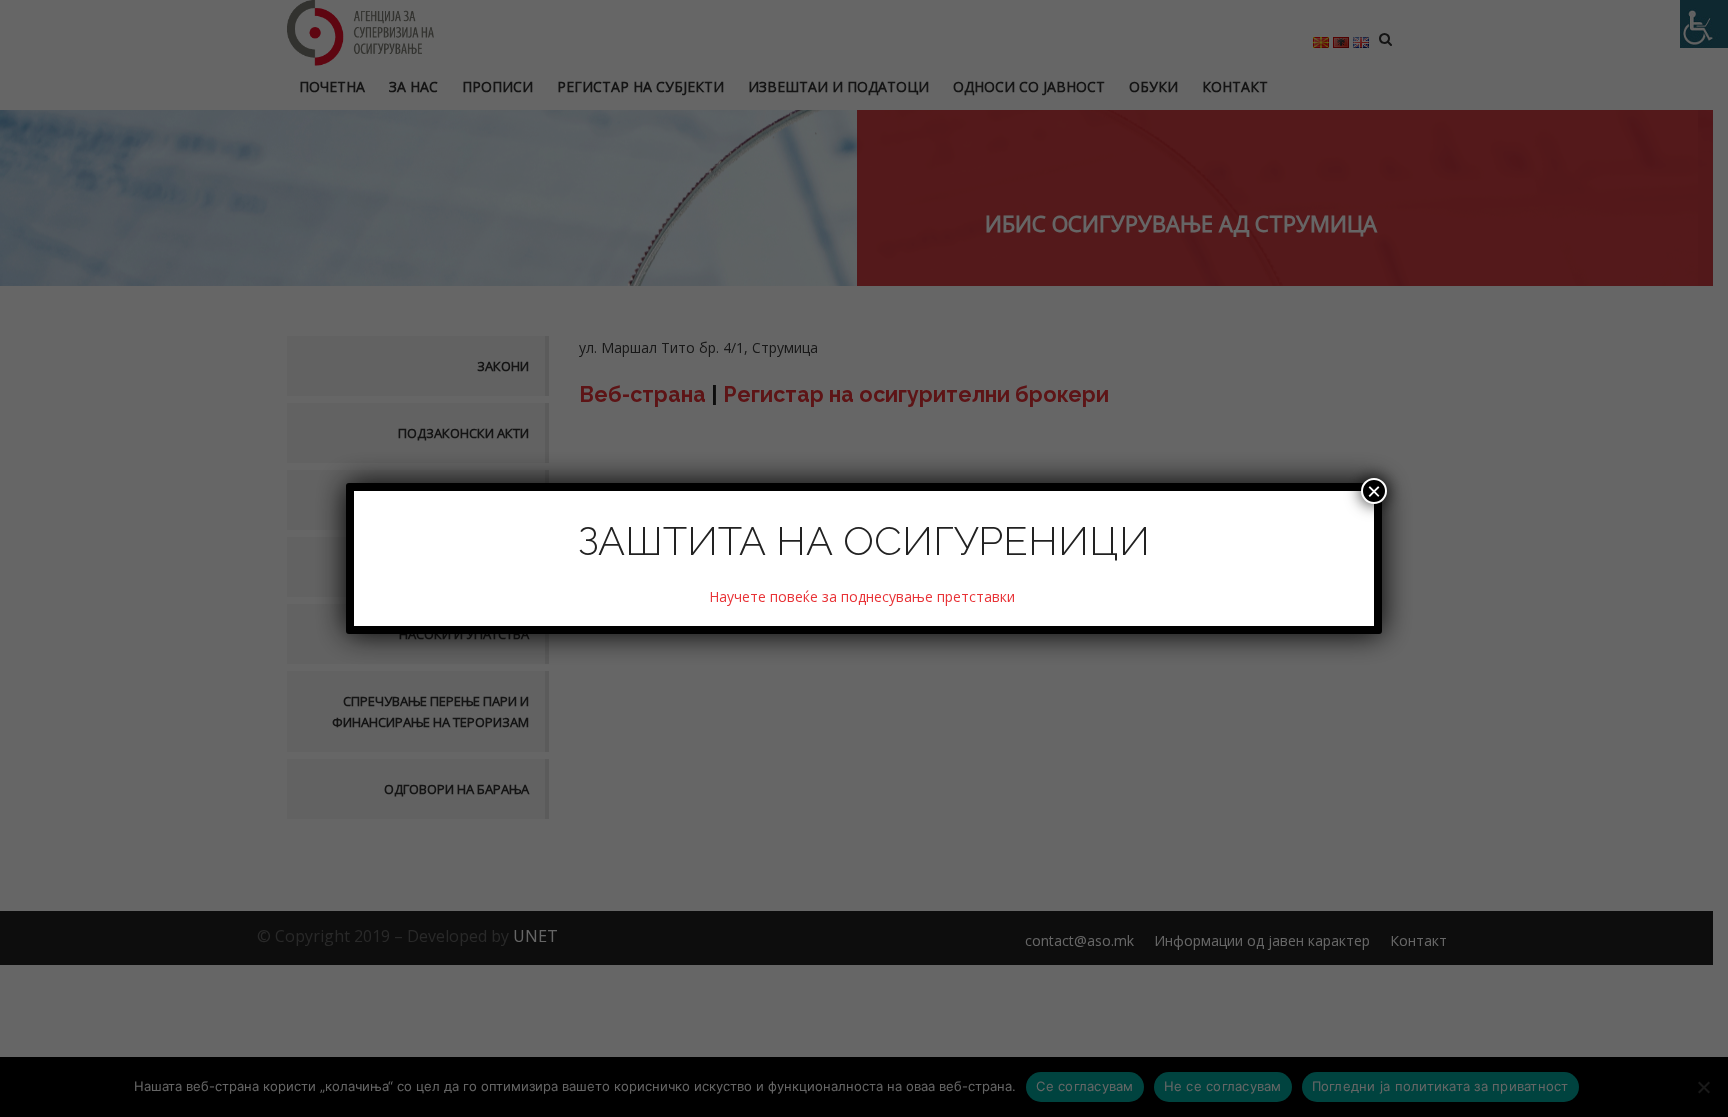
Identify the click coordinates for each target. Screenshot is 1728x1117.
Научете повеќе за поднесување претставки (864, 596)
